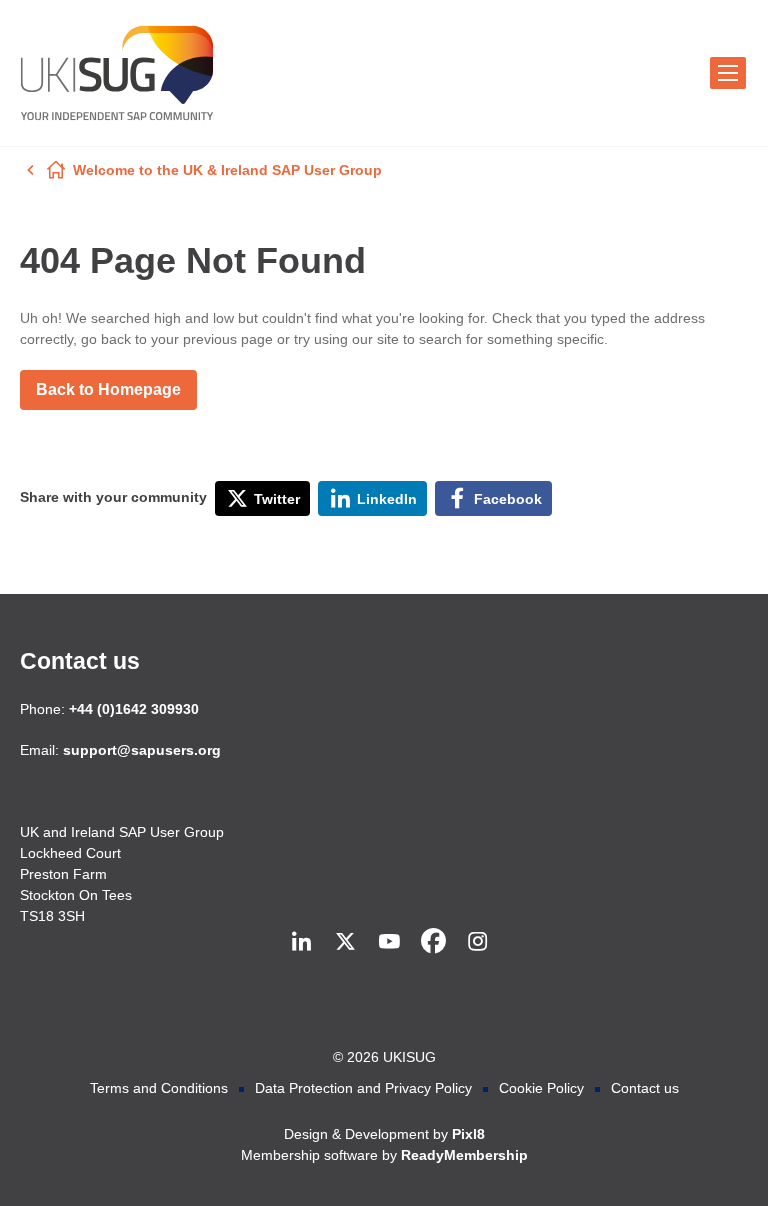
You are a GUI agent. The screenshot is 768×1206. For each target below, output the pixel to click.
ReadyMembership (464, 1155)
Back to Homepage (108, 389)
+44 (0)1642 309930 (134, 709)
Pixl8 (468, 1134)
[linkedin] (301, 942)
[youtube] (389, 942)
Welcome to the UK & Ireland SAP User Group (227, 170)
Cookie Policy (541, 1088)
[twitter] (345, 942)
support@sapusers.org (142, 750)
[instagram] (477, 942)
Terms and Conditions (159, 1088)
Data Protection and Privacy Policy (363, 1088)
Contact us (80, 661)
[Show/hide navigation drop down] (728, 73)
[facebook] (433, 942)
